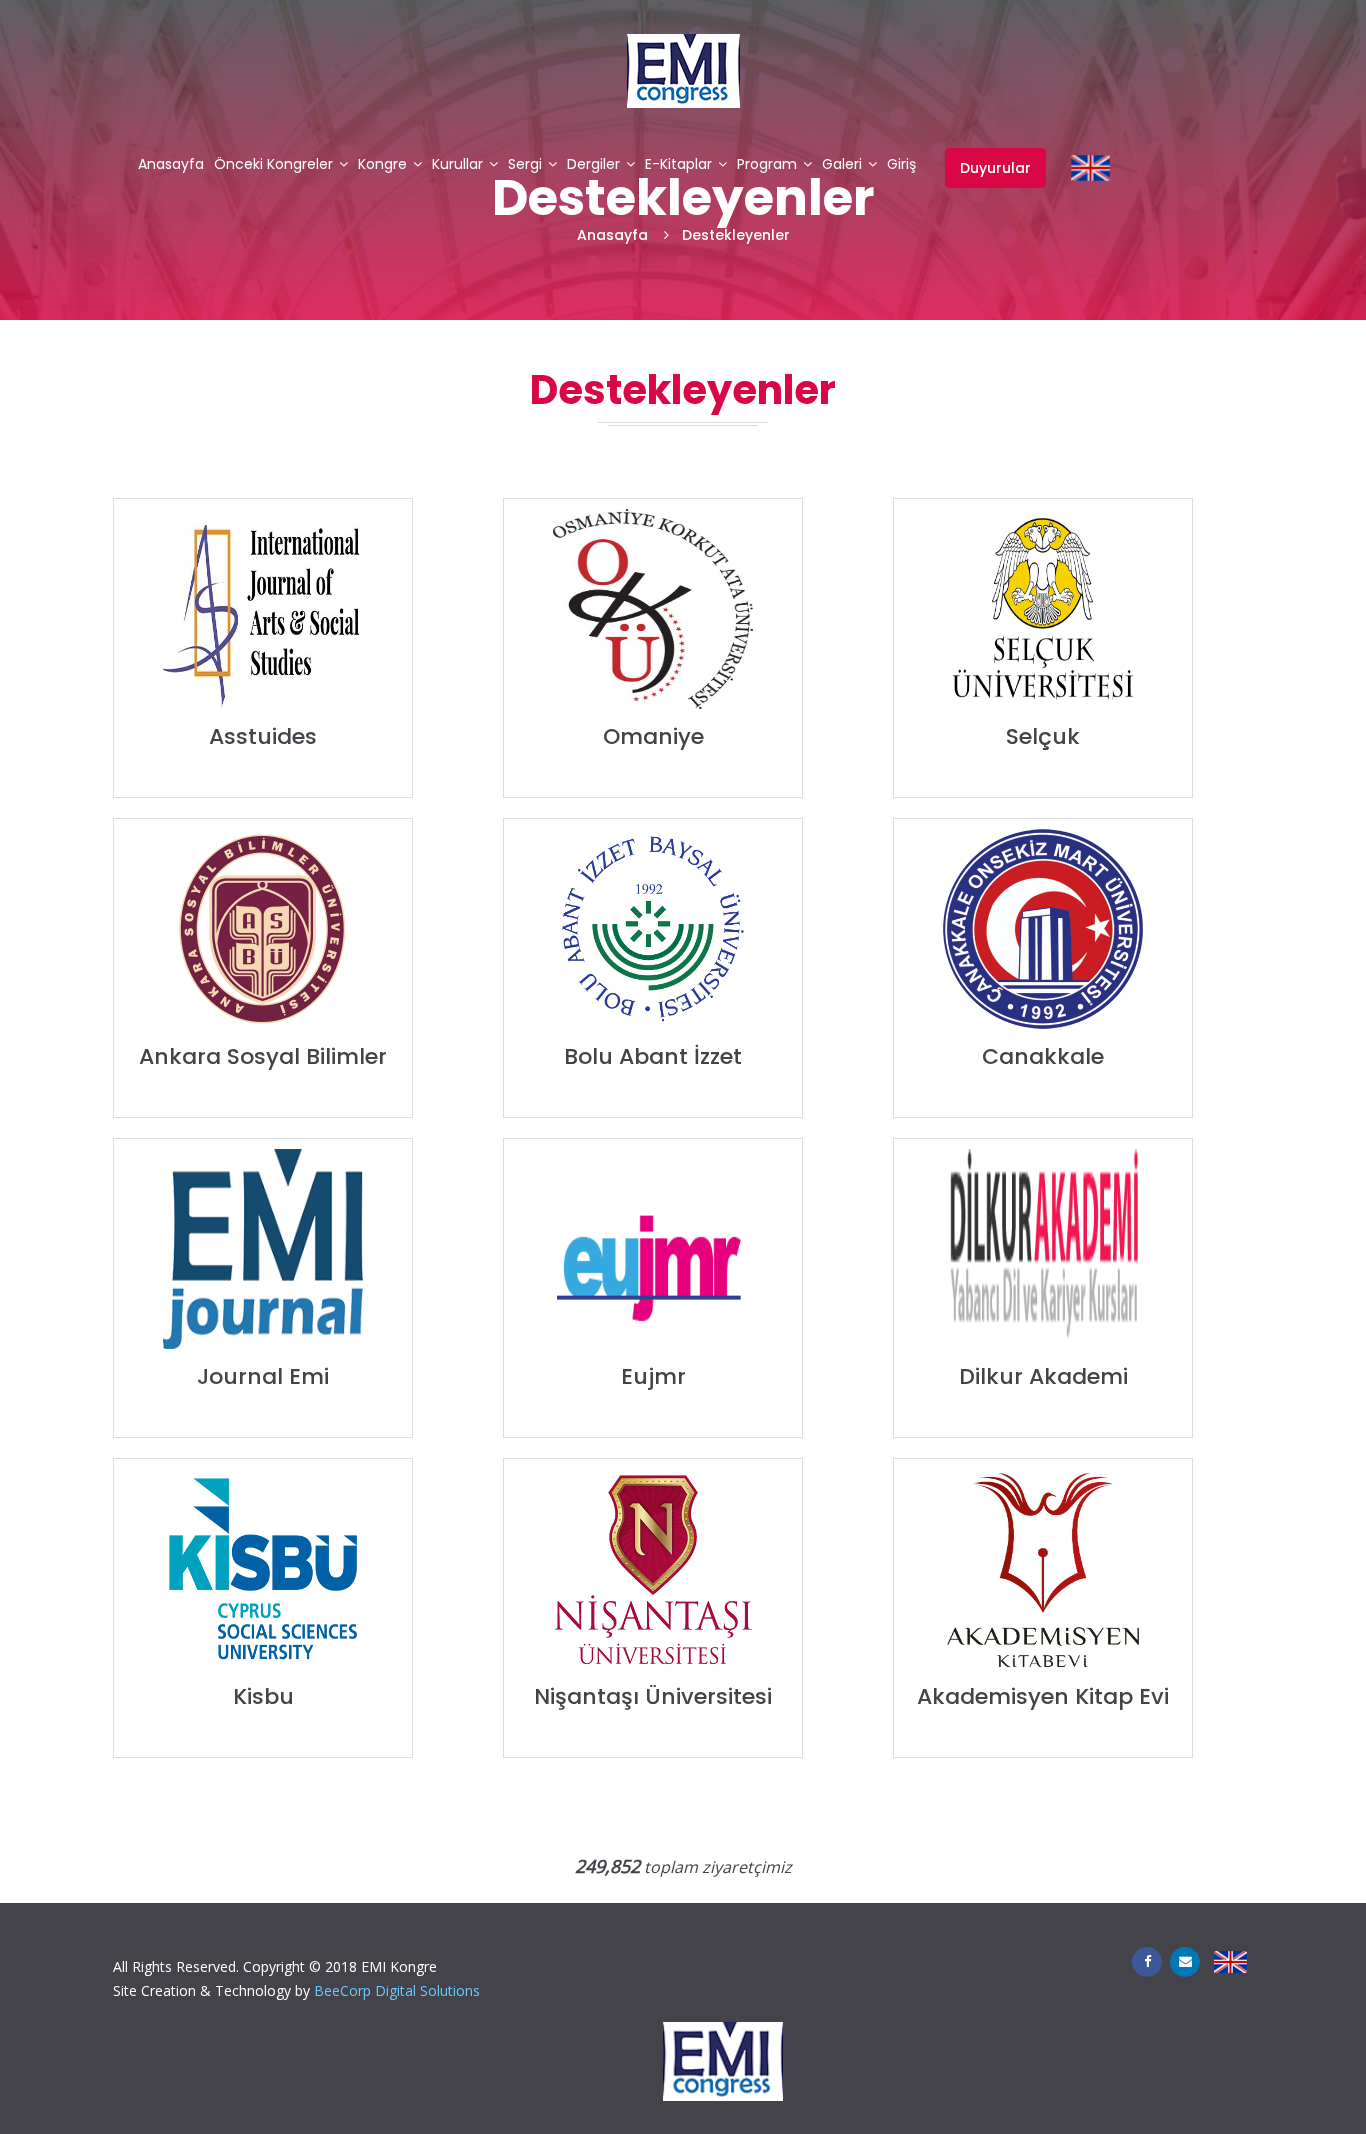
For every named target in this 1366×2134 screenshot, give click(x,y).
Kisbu (263, 1696)
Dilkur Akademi (1043, 1376)
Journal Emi (263, 1376)
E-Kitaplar (678, 165)
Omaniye (653, 736)
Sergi (525, 165)
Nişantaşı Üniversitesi (653, 1696)
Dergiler (593, 165)
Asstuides (263, 736)
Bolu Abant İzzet (653, 1056)
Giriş (901, 165)
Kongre (382, 165)
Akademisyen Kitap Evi (1043, 1696)
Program (767, 165)
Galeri (842, 165)
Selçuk (1043, 736)
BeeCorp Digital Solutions (397, 1990)
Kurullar (457, 165)
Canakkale (1043, 1056)
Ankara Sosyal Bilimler (263, 1056)
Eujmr (653, 1376)
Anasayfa (171, 165)
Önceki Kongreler (273, 165)
